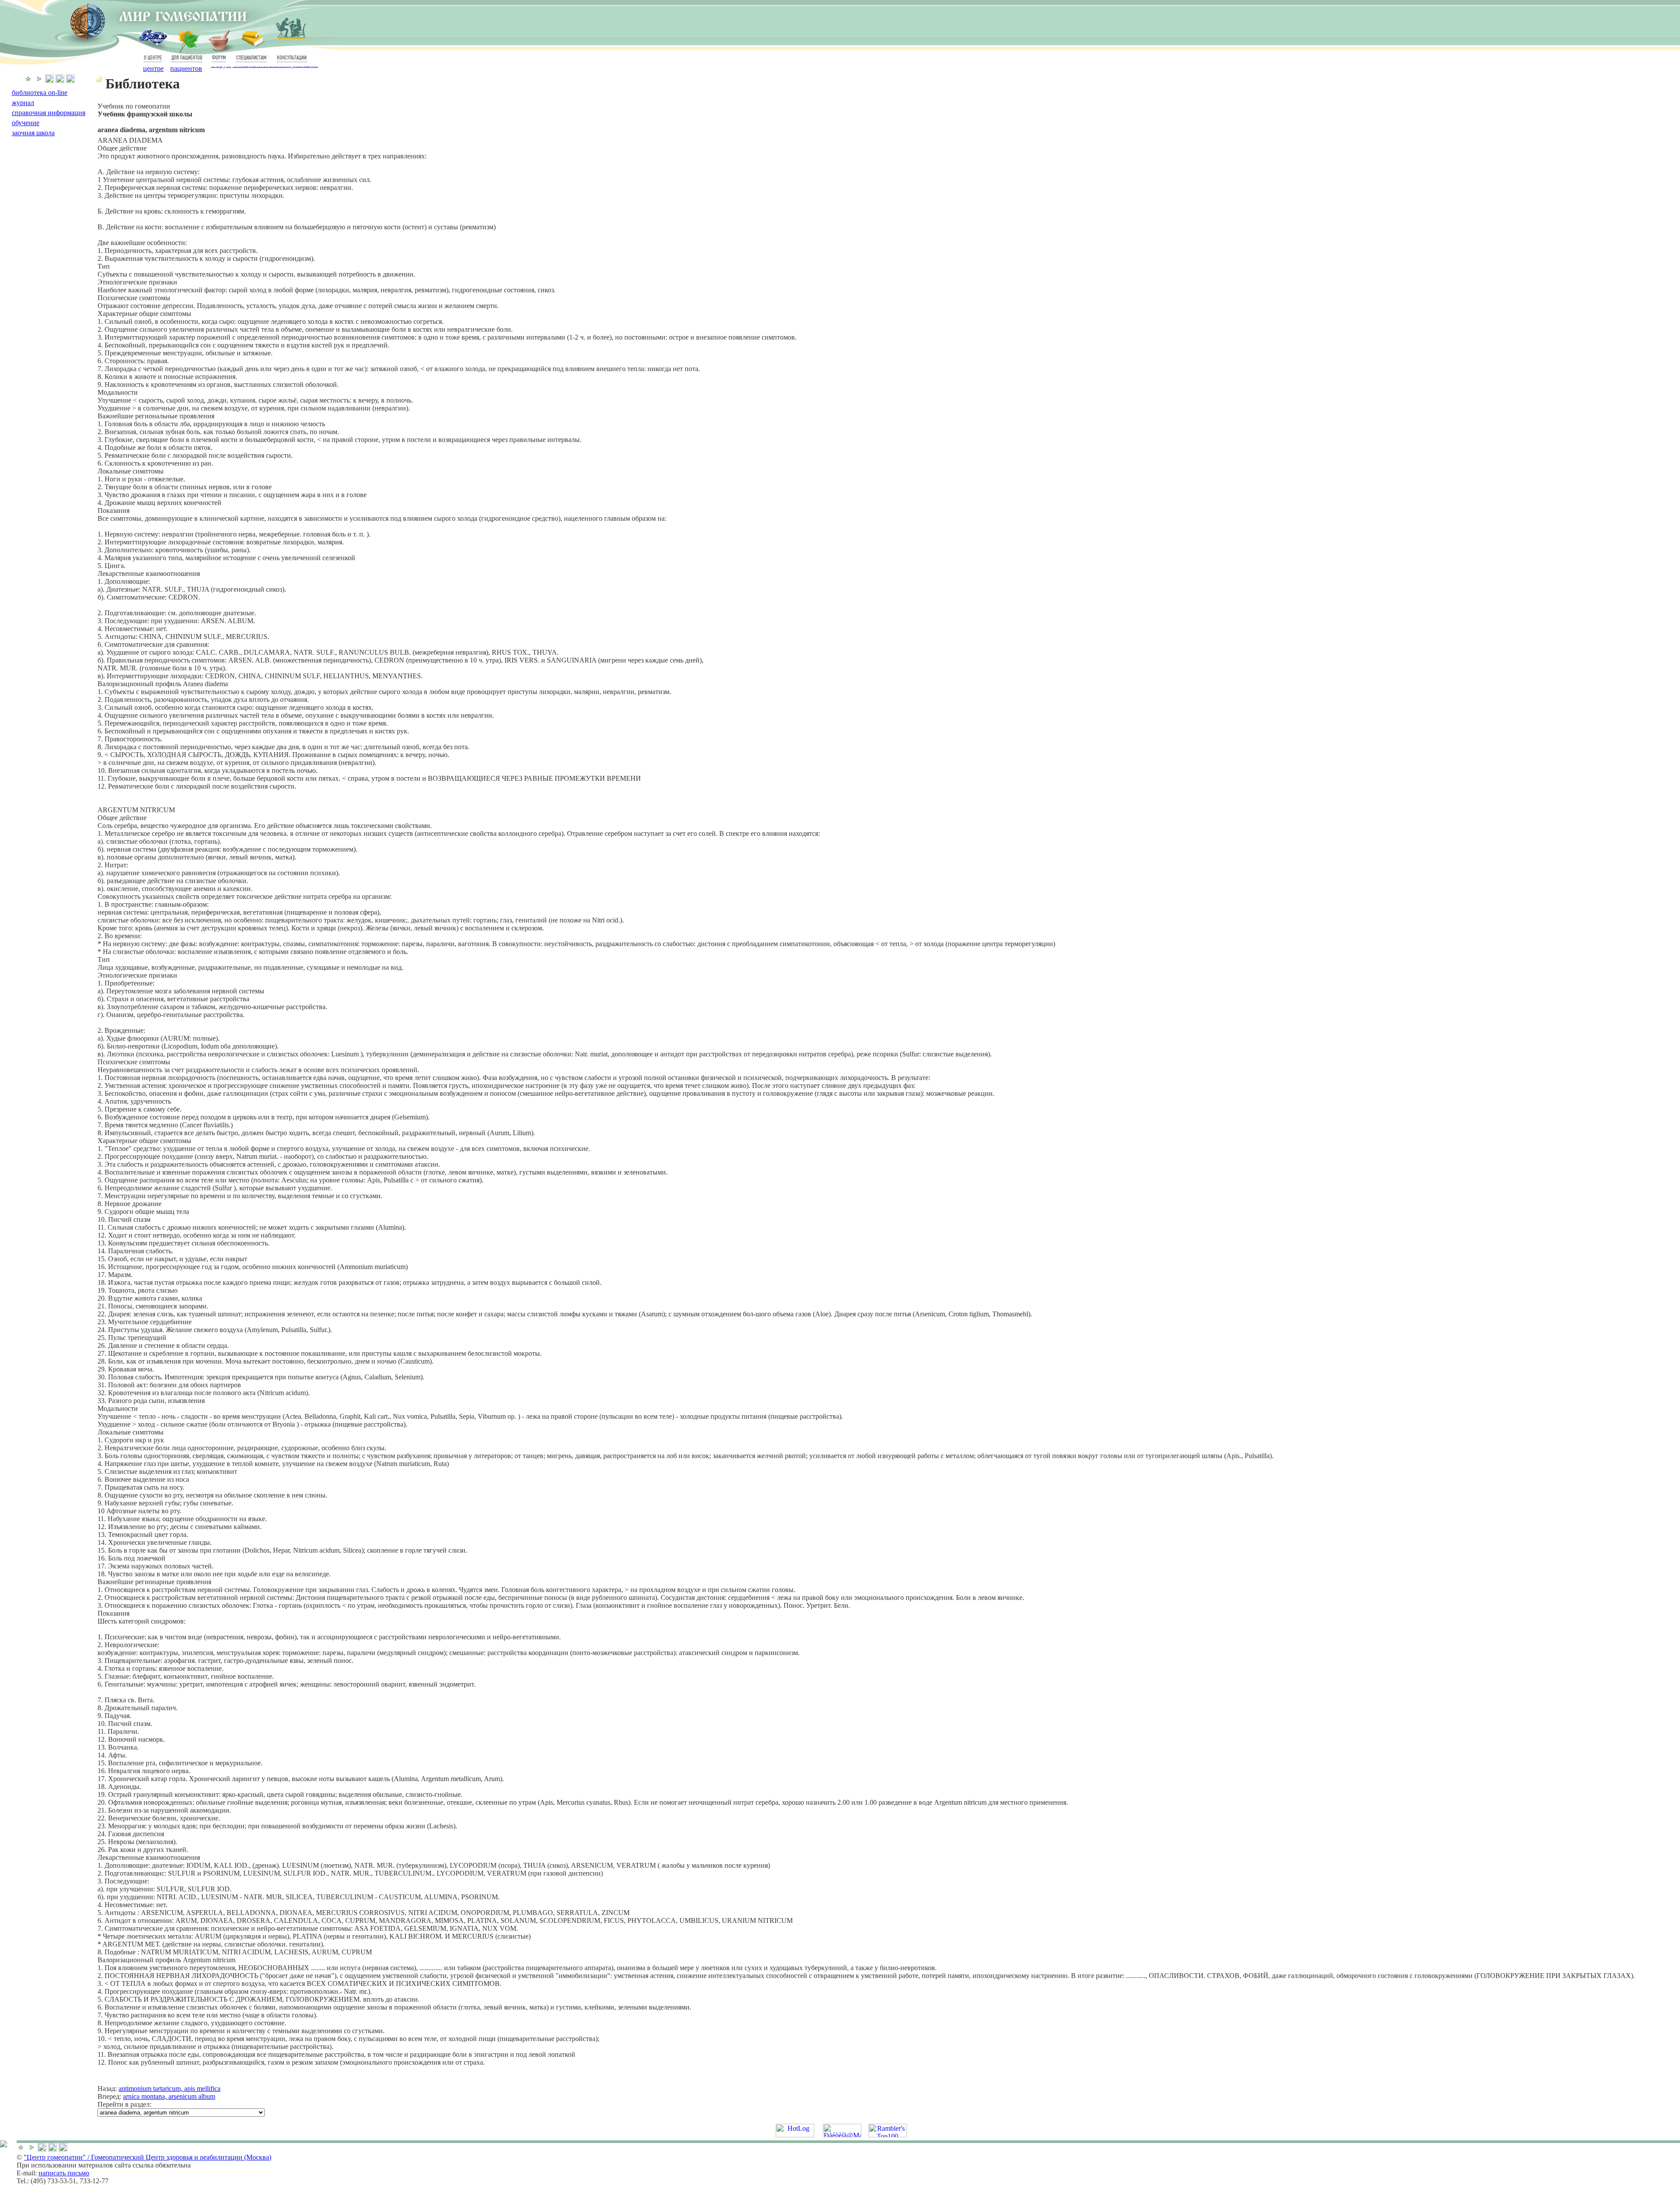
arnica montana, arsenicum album (169, 2096)
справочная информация (49, 113)
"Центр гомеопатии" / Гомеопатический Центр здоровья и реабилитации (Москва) (147, 2157)
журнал (23, 103)
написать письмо (64, 2173)
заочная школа (33, 133)
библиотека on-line (40, 93)
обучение (26, 123)
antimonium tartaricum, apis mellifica (170, 2089)
